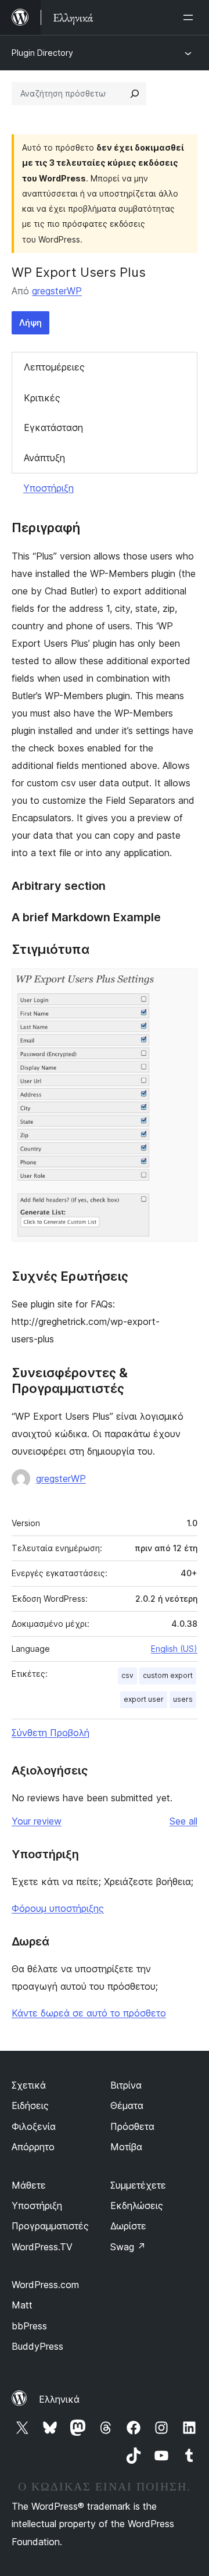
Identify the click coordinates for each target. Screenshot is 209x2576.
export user (144, 1699)
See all (183, 1821)
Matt (22, 2305)
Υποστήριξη (48, 488)
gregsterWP (57, 291)
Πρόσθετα (132, 2126)
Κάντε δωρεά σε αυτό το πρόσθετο (89, 2013)
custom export (168, 1675)
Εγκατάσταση (53, 427)
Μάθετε (29, 2185)
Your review (37, 1821)
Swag (128, 2247)
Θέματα (127, 2105)
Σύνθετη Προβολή (51, 1733)
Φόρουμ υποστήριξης (58, 1908)
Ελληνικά (59, 2399)
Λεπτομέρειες (54, 367)
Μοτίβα (126, 2147)
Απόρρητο (33, 2147)
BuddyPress (37, 2346)
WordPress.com (45, 2285)
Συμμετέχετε (138, 2185)
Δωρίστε (128, 2226)
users (183, 1699)
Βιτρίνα (126, 2085)
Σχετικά (29, 2085)
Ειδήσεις (30, 2105)
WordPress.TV (42, 2247)
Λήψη (30, 323)
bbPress (29, 2326)
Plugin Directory (42, 53)
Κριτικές (42, 398)
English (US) (174, 1649)
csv (127, 1675)
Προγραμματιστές (50, 2226)
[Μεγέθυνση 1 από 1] (182, 984)
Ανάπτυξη (44, 458)
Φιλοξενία (34, 2126)
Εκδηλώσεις (137, 2206)
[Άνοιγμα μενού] (190, 17)
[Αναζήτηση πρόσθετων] (135, 94)
